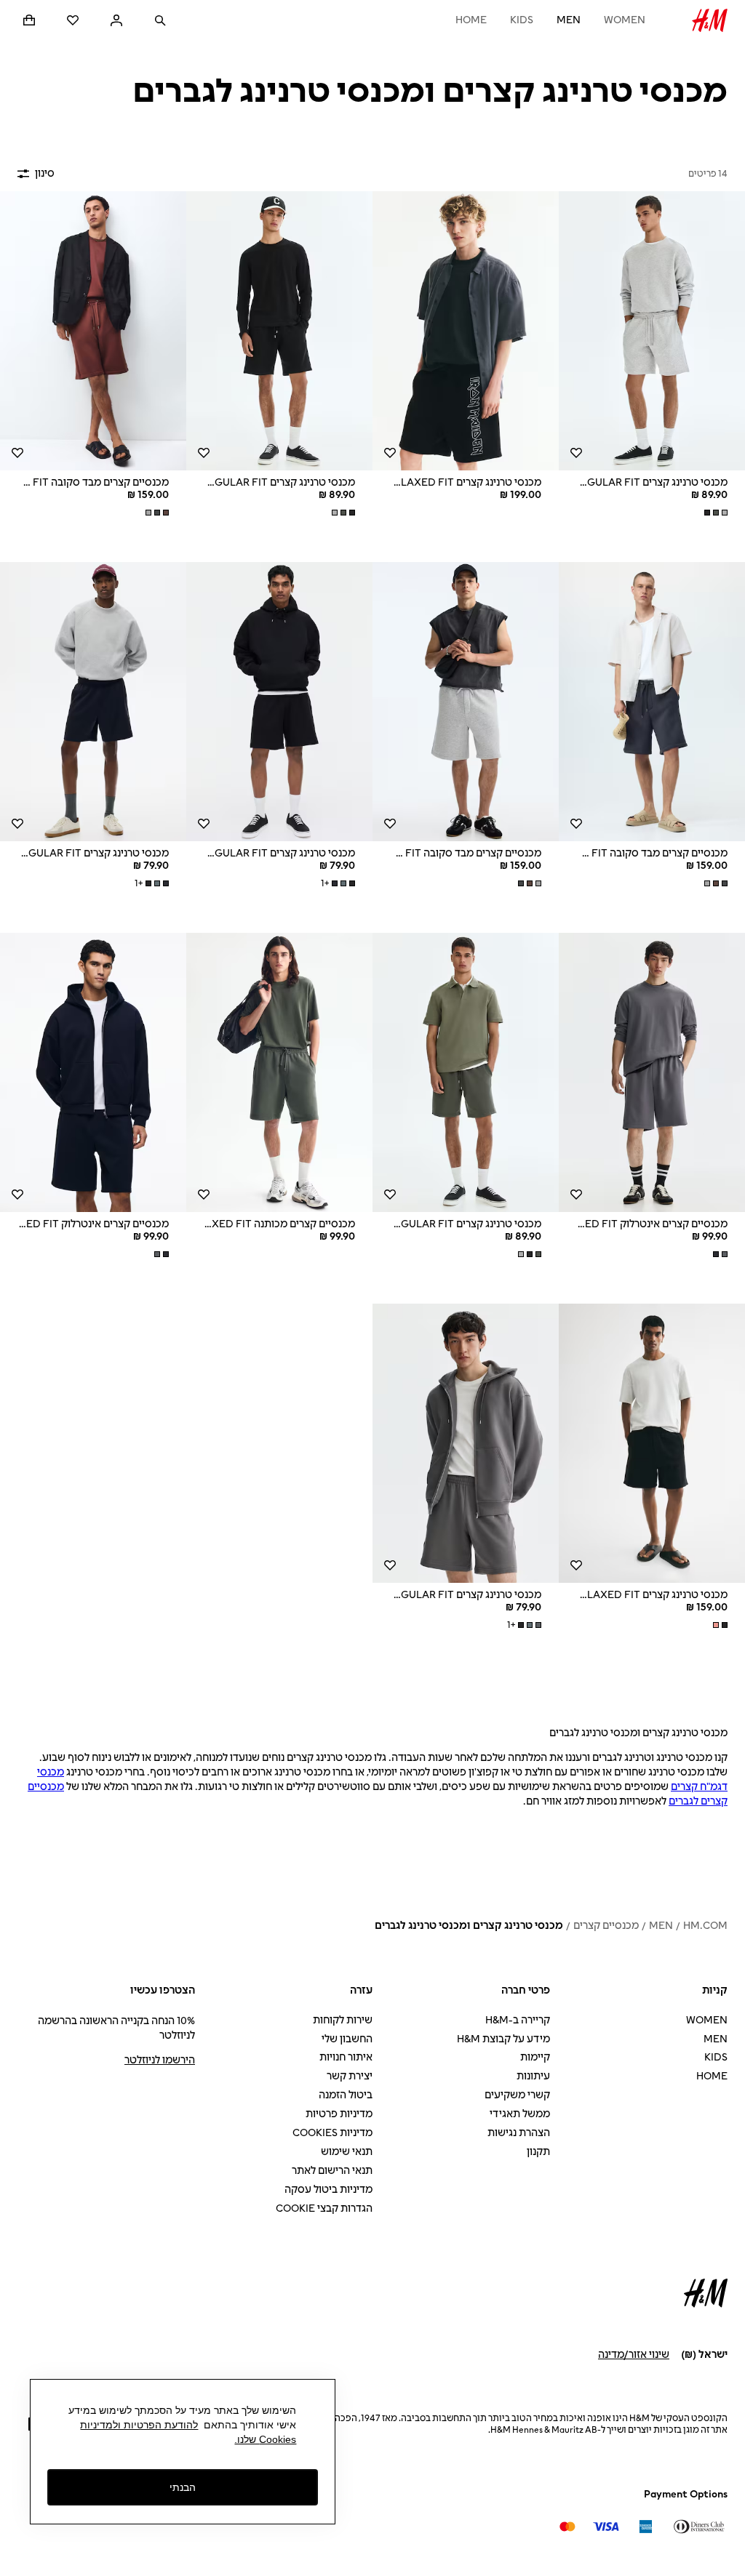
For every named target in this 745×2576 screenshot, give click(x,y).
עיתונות (533, 2076)
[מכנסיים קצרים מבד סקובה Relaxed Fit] (93, 331)
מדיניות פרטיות (339, 2114)
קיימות (535, 2057)
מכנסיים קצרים (606, 1926)
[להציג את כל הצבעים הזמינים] (714, 513)
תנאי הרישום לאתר (332, 2171)
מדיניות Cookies (332, 2133)
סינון (45, 173)
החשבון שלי (347, 2039)
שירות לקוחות (343, 2020)
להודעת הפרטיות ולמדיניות (139, 2425)
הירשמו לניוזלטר (160, 2060)
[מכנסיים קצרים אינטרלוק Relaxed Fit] (652, 1072)
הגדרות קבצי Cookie (324, 2208)
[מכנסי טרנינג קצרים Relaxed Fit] (466, 331)
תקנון (538, 2152)
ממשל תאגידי (520, 2114)
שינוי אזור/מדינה (634, 2355)
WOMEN (625, 20)
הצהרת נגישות (519, 2133)
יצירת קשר (350, 2076)
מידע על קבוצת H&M (503, 2039)
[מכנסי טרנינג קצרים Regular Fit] (652, 331)
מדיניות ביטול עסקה (328, 2190)
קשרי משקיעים (517, 2095)
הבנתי (183, 2487)
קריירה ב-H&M (518, 2020)
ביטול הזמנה (346, 2095)
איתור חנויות (346, 2057)
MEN (569, 20)
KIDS (522, 20)
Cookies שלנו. (265, 2439)
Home (471, 20)
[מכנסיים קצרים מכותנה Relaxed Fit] (279, 1072)
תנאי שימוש (347, 2152)
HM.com (705, 1926)
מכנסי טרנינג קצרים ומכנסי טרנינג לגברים (469, 1926)
